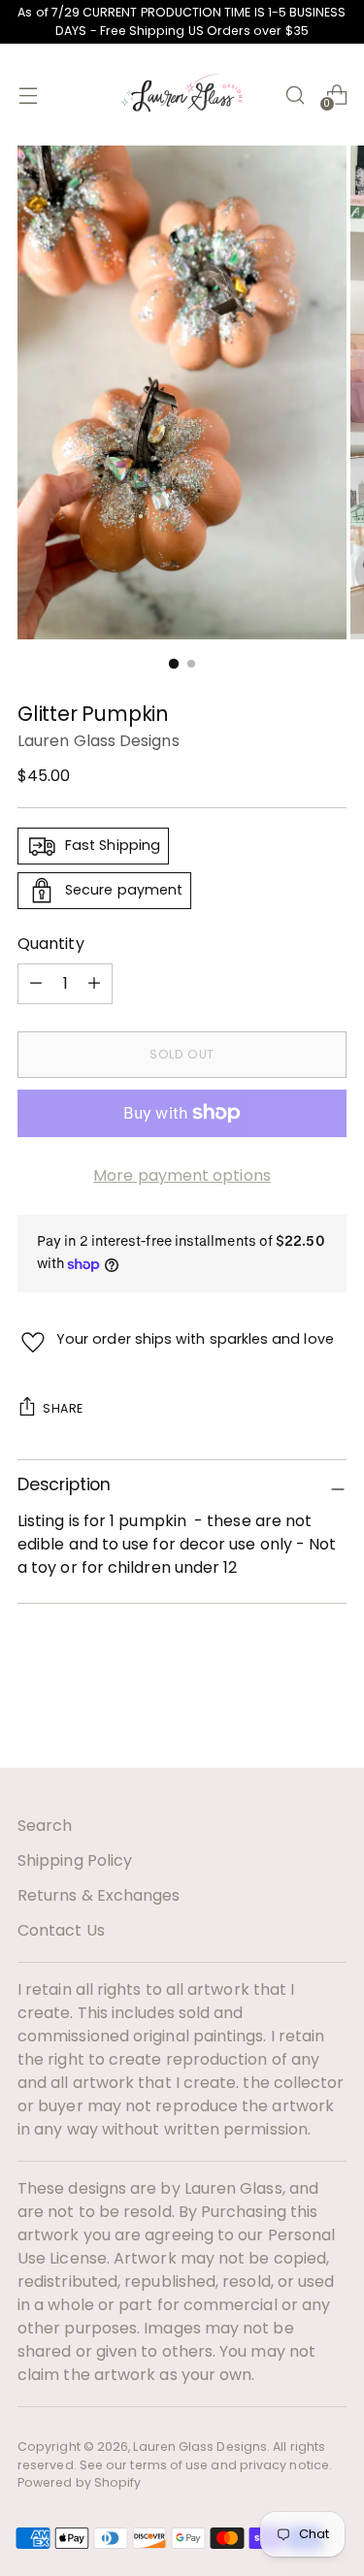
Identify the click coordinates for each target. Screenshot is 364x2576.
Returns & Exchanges (99, 1895)
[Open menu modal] (28, 95)
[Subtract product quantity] (94, 984)
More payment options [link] (182, 1175)
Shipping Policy (75, 1860)
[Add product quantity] (36, 984)
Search (45, 1826)
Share (63, 1408)
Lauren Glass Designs (99, 741)
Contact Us (61, 1930)
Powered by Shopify (79, 2482)
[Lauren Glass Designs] (182, 95)
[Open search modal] (295, 95)
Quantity (51, 944)
